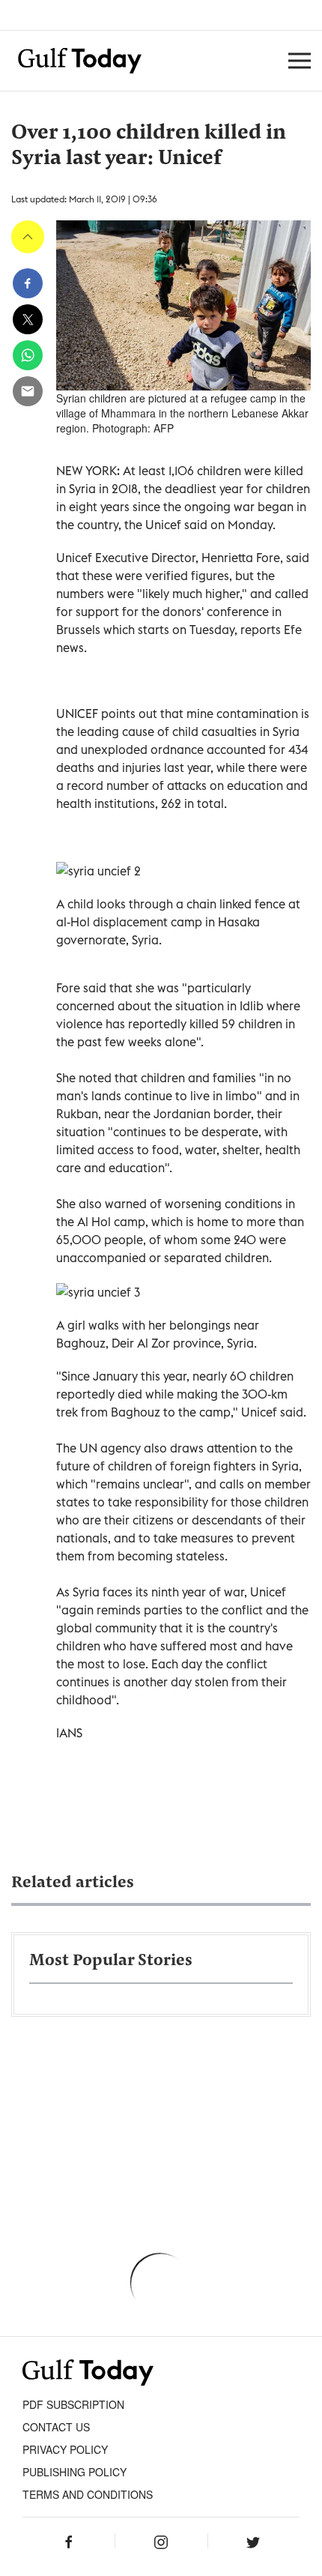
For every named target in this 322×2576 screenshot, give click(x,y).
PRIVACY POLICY (65, 2449)
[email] (28, 391)
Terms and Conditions (88, 2494)
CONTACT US (56, 2427)
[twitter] (28, 319)
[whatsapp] (28, 355)
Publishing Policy (75, 2472)
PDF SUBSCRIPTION (73, 2404)
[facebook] (28, 283)
